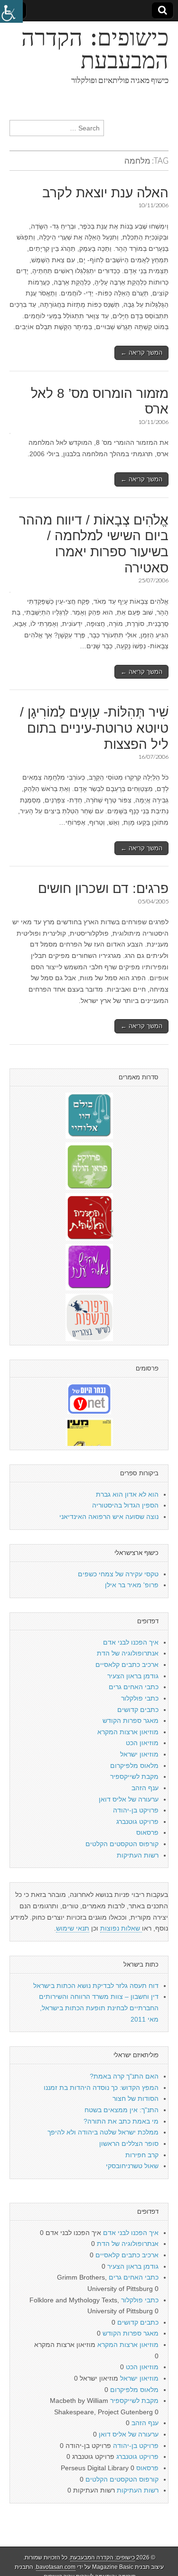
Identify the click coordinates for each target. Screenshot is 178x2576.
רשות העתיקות (138, 1855)
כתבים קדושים (138, 1710)
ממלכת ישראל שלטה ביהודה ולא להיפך (103, 2132)
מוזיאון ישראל (139, 1754)
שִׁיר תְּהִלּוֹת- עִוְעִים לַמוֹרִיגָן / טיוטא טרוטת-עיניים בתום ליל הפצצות (94, 728)
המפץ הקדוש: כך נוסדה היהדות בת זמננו (101, 2088)
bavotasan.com (56, 2567)
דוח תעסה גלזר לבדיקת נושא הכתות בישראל (96, 1986)
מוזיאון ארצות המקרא (128, 1732)
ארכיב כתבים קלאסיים (127, 1665)
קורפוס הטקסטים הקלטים (122, 1844)
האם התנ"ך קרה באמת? (124, 2076)
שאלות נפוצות (121, 1928)
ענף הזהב (145, 1788)
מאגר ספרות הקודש (131, 1720)
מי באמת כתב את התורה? (121, 2121)
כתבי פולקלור (140, 1698)
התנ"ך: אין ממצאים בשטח (122, 2110)
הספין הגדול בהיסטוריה (125, 1505)
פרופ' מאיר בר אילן (132, 1585)
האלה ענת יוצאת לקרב (105, 193)
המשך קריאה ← (141, 353)
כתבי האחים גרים (134, 1687)
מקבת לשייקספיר (134, 1776)
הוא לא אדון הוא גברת (127, 1494)
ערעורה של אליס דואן (129, 1799)
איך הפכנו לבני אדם (131, 1642)
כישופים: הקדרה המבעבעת (95, 49)
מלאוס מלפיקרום (134, 1766)
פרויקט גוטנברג (137, 1822)
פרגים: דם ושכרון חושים (103, 888)
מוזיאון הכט (142, 1743)
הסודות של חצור (136, 2098)
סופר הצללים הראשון (129, 2144)
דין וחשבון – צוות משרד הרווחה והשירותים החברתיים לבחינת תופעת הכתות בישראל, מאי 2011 (99, 2008)
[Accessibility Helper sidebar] (11, 11)
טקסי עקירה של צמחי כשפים (118, 1574)
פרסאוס (147, 1832)
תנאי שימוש (73, 1928)
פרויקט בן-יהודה (136, 1810)
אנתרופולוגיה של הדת (128, 1653)
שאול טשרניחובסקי (132, 2166)
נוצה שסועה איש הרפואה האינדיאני (109, 1517)
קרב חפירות (142, 2155)
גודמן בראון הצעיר (133, 1676)
